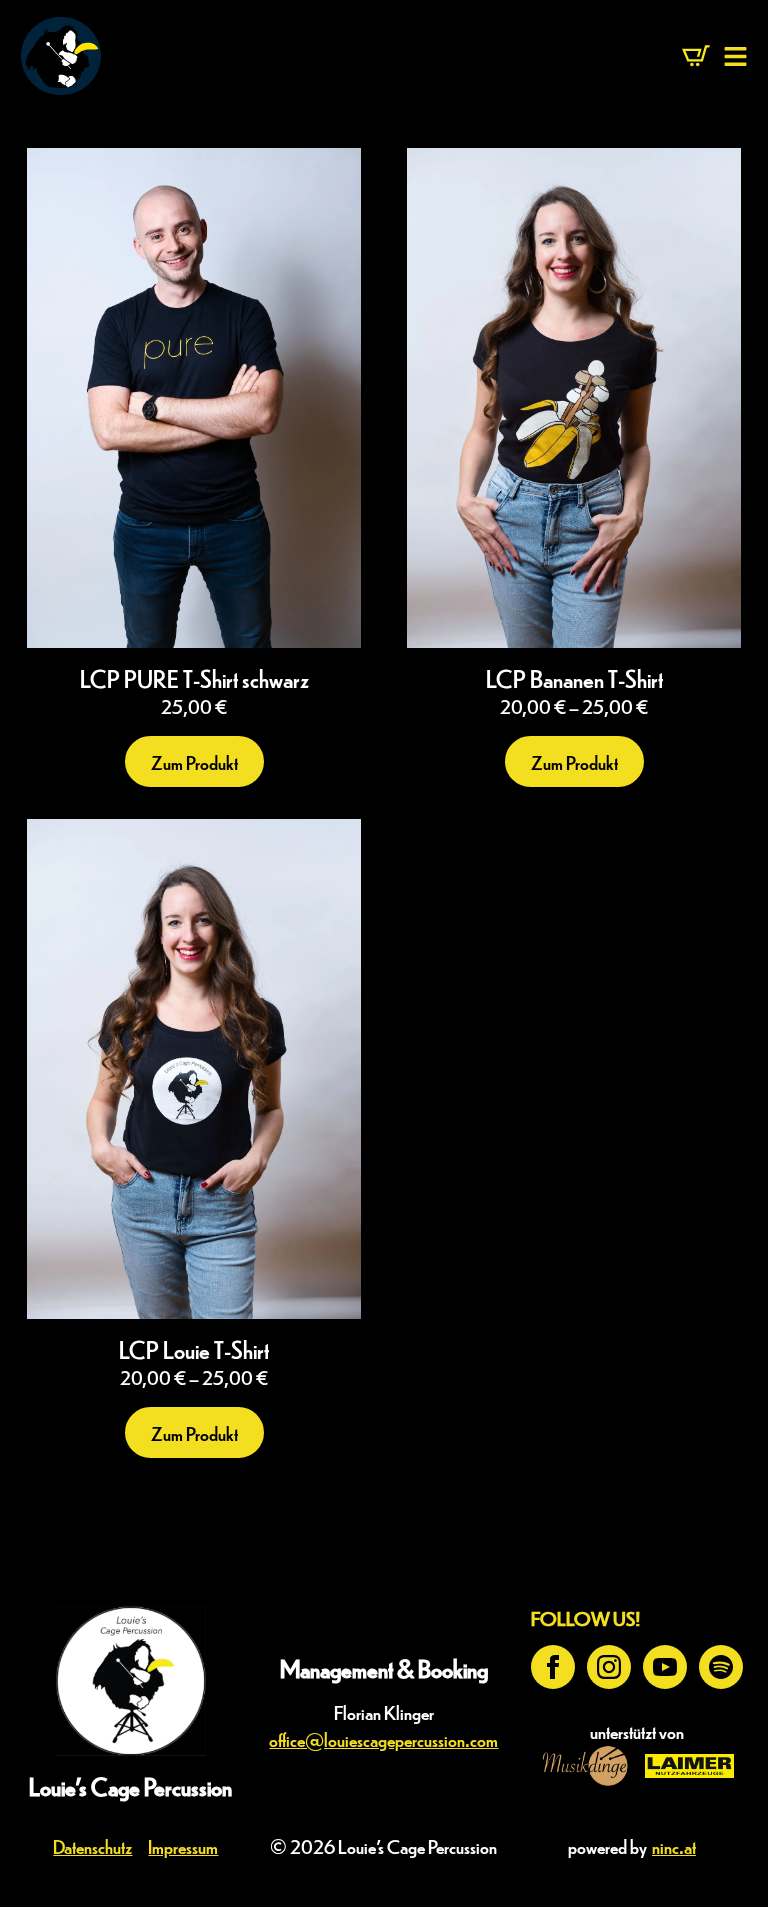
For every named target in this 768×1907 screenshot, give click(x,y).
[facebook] (553, 1667)
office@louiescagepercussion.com (383, 1738)
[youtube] (665, 1667)
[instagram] (609, 1667)
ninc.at (674, 1845)
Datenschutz (92, 1845)
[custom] (721, 1667)
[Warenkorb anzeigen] (696, 56)
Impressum (183, 1845)
